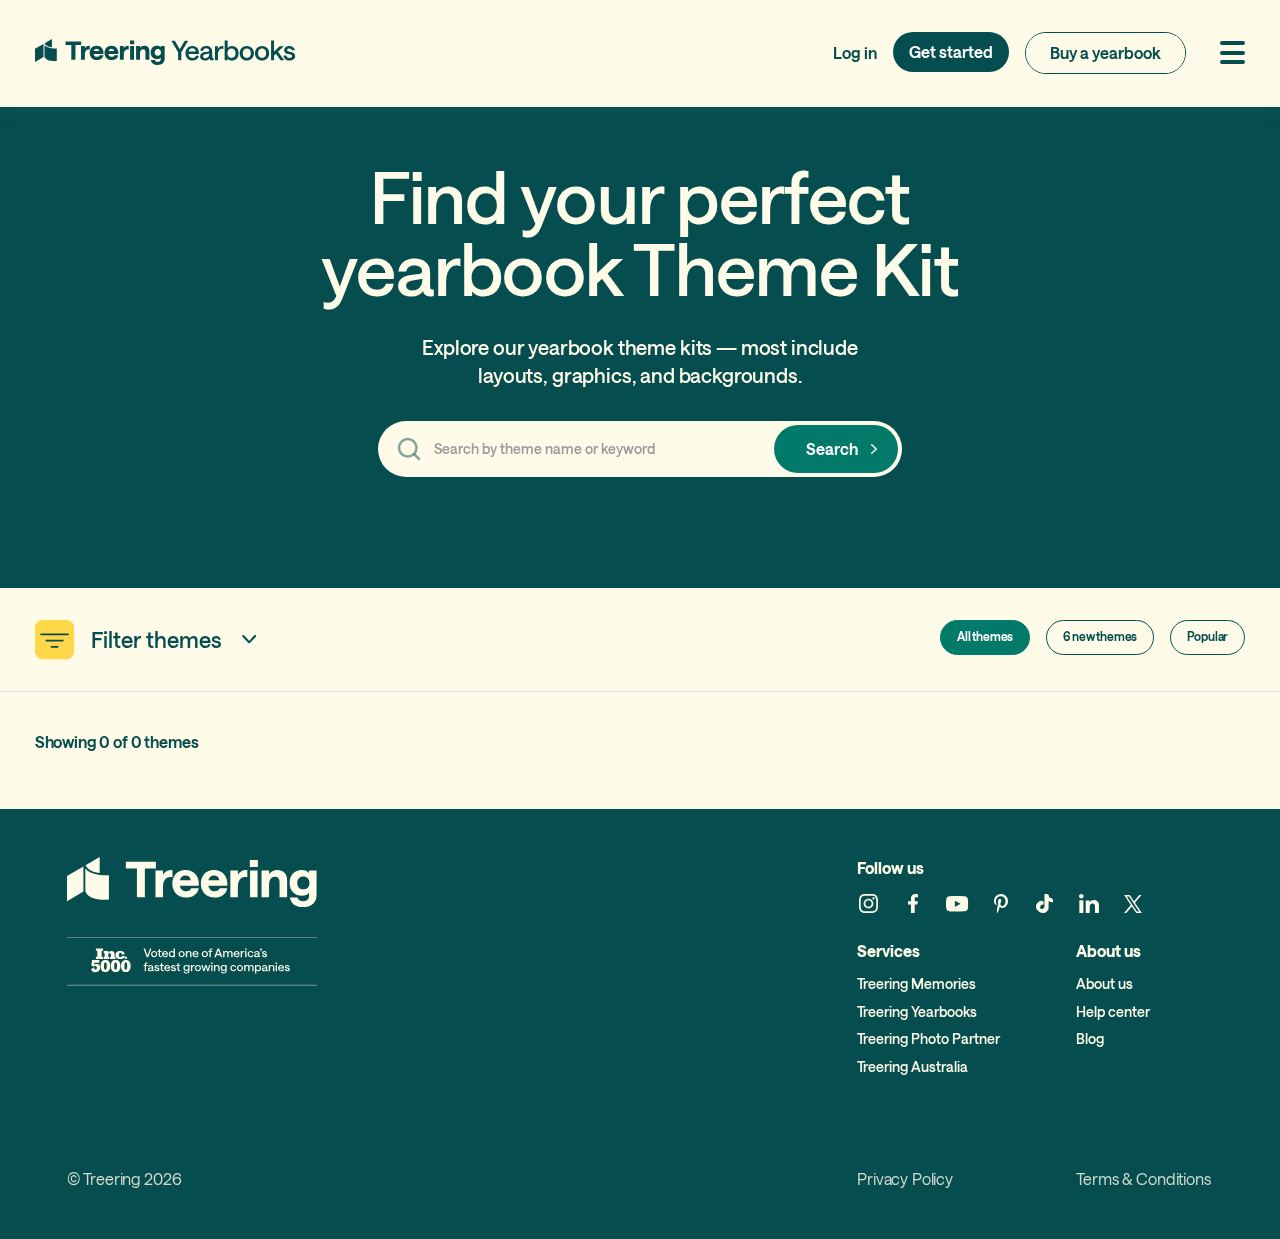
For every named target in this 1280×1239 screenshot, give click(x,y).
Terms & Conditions (1143, 1179)
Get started (951, 51)
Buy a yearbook (1105, 52)
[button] (1223, 52)
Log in (855, 52)
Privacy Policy (905, 1179)
